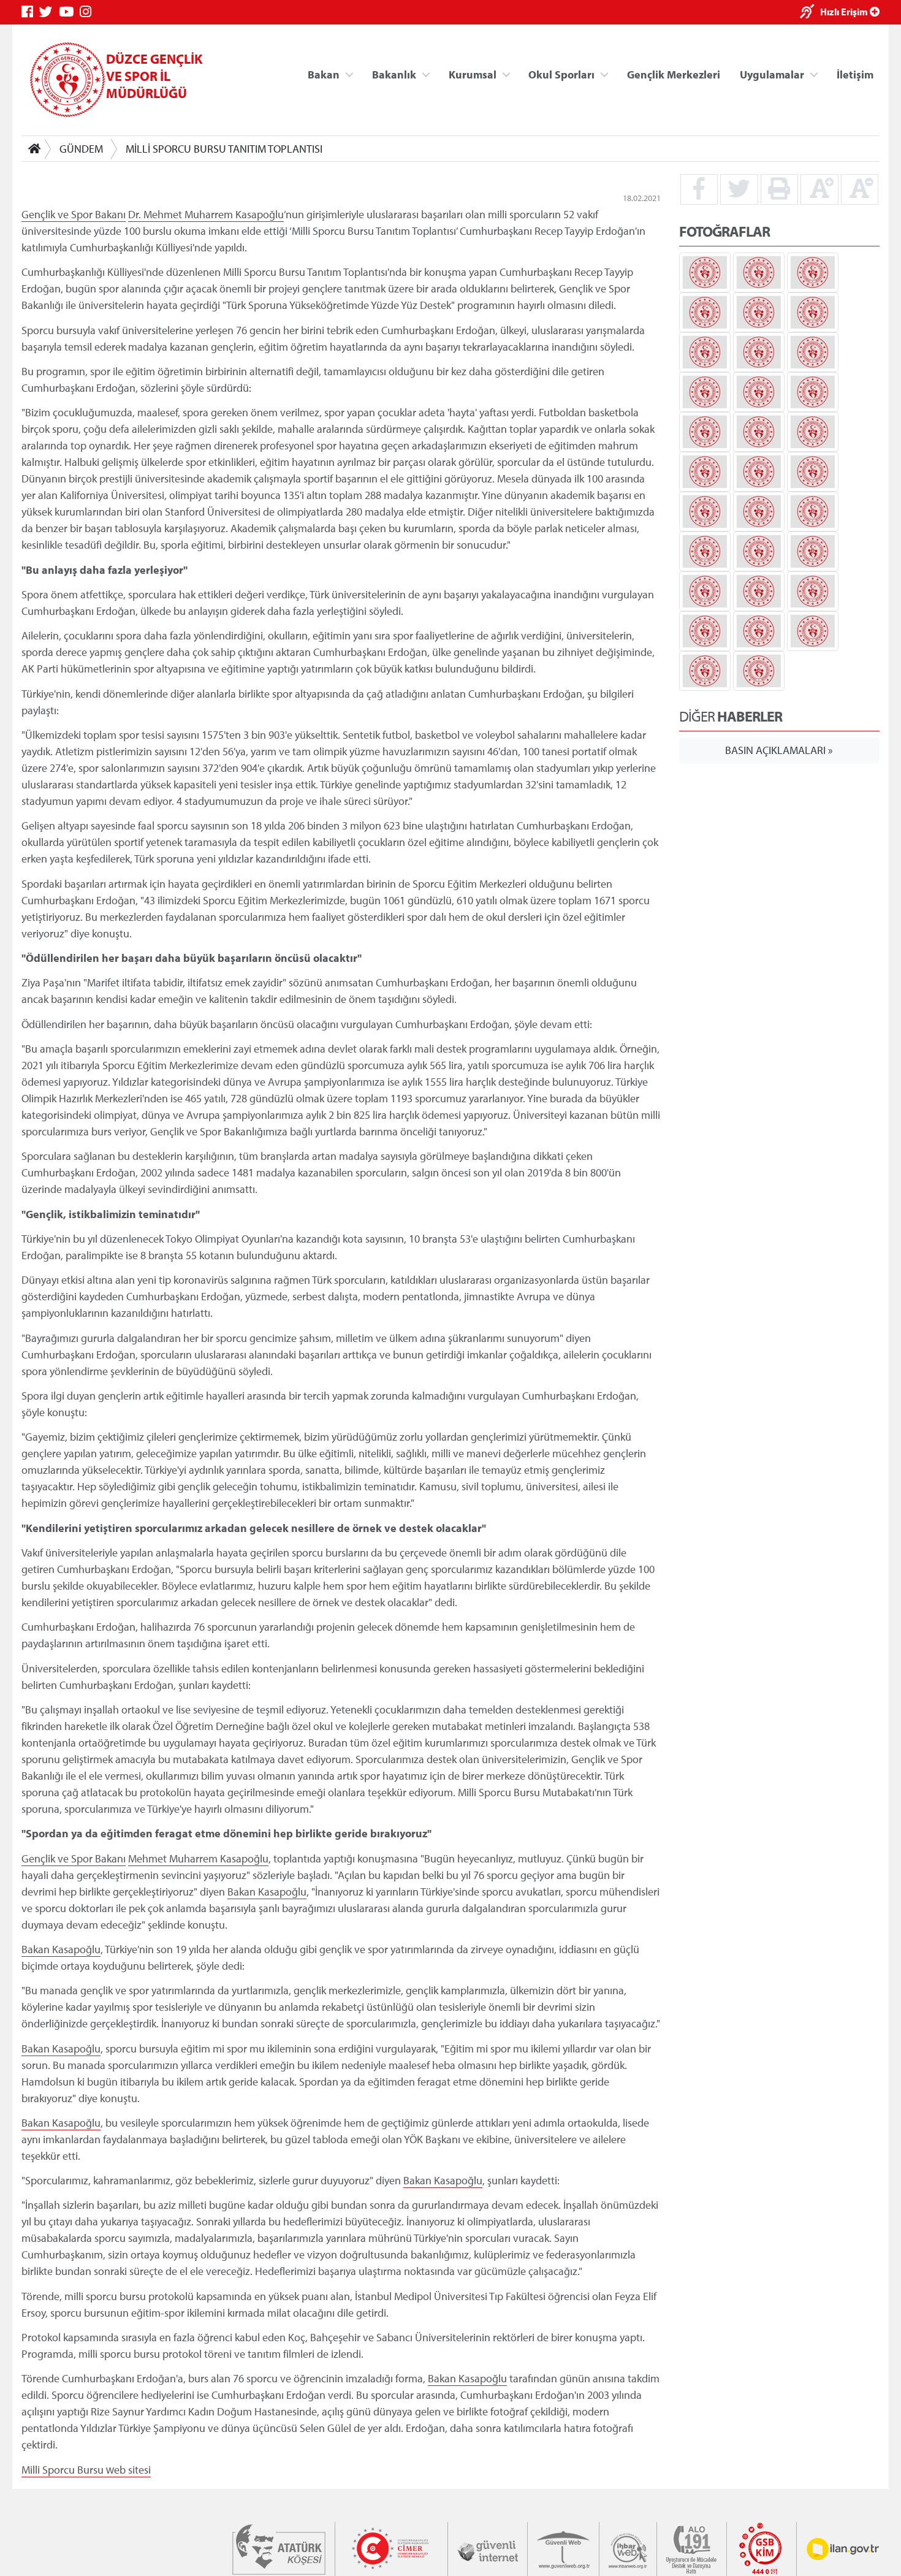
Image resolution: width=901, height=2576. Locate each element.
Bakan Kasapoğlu (267, 1891)
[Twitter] (49, 12)
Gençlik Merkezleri (674, 74)
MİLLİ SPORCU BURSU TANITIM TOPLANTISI (224, 149)
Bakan (324, 74)
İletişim (855, 74)
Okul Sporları (561, 74)
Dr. (136, 214)
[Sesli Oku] (810, 13)
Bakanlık (394, 74)
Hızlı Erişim (845, 12)
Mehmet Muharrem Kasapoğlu (214, 214)
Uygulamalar (772, 74)
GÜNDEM (81, 149)
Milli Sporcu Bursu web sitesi (86, 2470)
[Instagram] (89, 12)
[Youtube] (69, 12)
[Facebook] (30, 12)
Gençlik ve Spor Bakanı (74, 214)
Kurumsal (473, 74)
